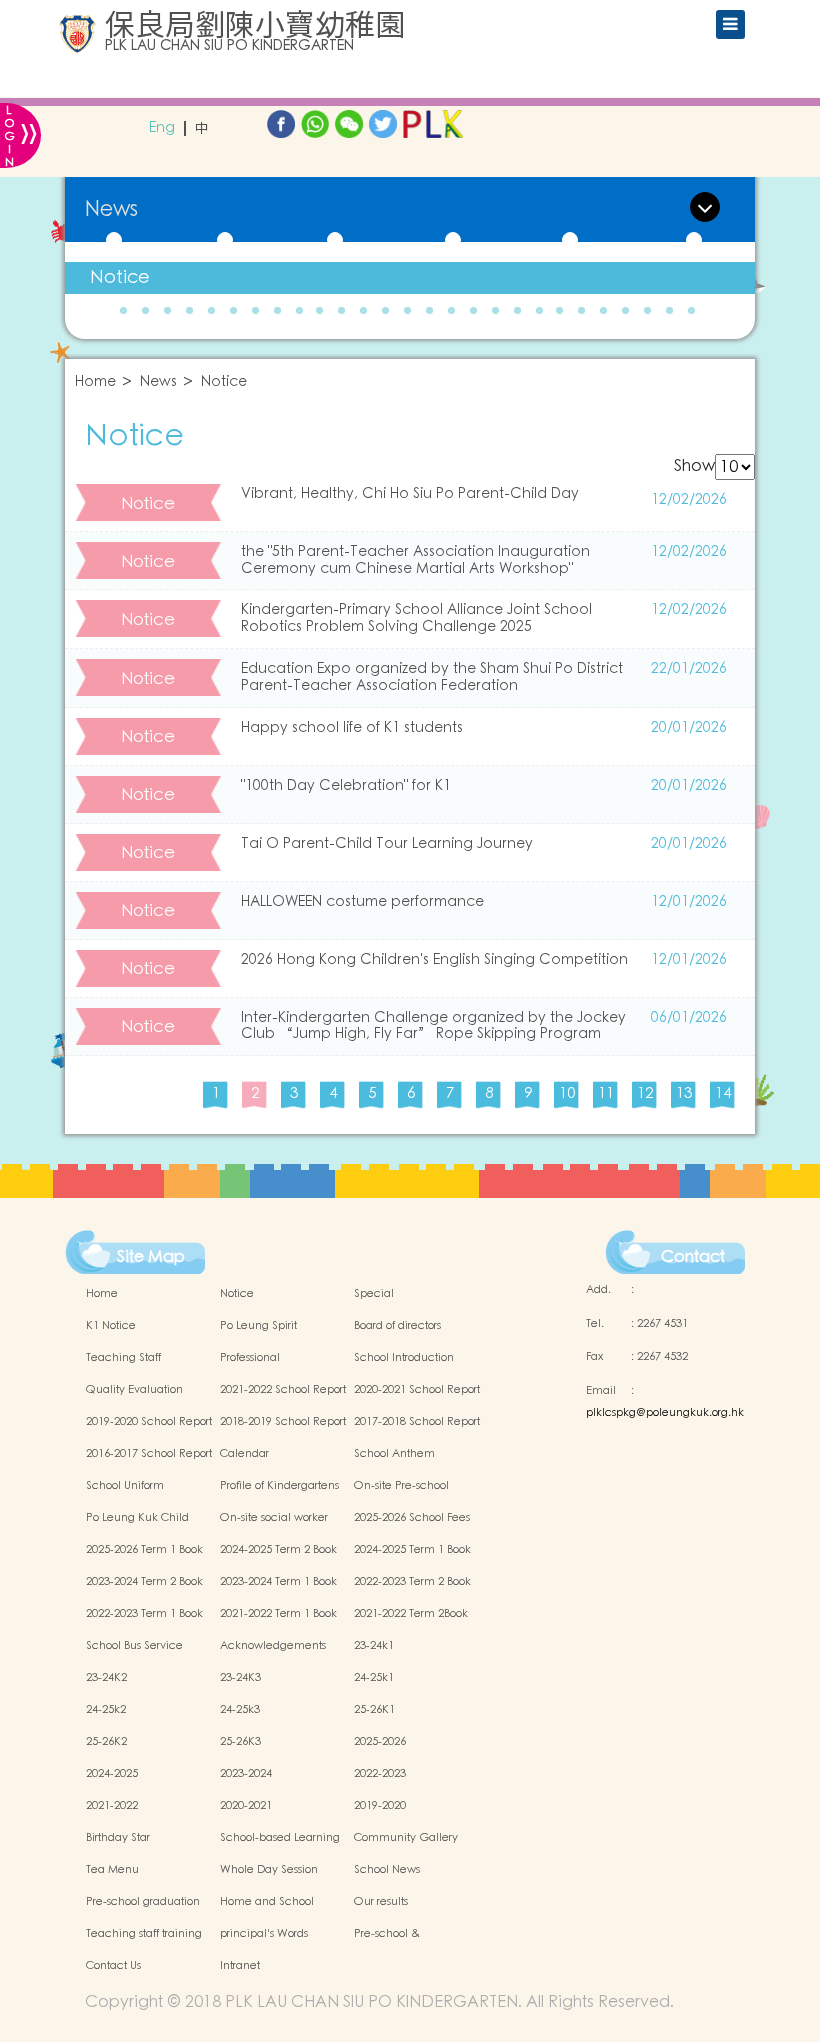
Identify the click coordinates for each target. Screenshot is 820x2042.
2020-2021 (246, 1806)
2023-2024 (246, 1774)
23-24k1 (374, 1646)
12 (645, 1093)
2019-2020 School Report (149, 1422)
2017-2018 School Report (417, 1422)
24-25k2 (106, 1710)
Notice (120, 277)
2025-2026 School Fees (412, 1518)
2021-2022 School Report (283, 1390)
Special (374, 1294)
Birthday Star (118, 1838)
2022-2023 (380, 1774)
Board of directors (397, 1326)
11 (606, 1093)
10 (567, 1093)
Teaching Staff (123, 1358)
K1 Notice (111, 1326)
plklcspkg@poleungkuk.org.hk (665, 1413)
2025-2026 (380, 1742)
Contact (693, 1257)
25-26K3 (240, 1742)
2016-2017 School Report (149, 1454)
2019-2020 (380, 1806)
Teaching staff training (144, 1934)
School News (387, 1870)
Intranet (240, 1966)
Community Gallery (406, 1838)
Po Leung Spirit (258, 1326)
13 (684, 1093)
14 (723, 1093)
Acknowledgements (273, 1646)
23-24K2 (106, 1678)
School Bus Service (134, 1646)
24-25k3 (240, 1710)
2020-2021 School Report (417, 1390)
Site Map (151, 1257)
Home (95, 382)
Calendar (244, 1454)
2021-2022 (112, 1806)
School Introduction (404, 1358)
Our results (381, 1902)
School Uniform (125, 1486)
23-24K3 (240, 1678)
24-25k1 (374, 1678)
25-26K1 (374, 1710)
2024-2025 (112, 1774)
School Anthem (394, 1454)
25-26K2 (106, 1742)
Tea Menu (112, 1870)
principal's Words (264, 1934)
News (158, 382)
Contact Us (113, 1966)
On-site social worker (274, 1518)
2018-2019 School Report (283, 1422)
